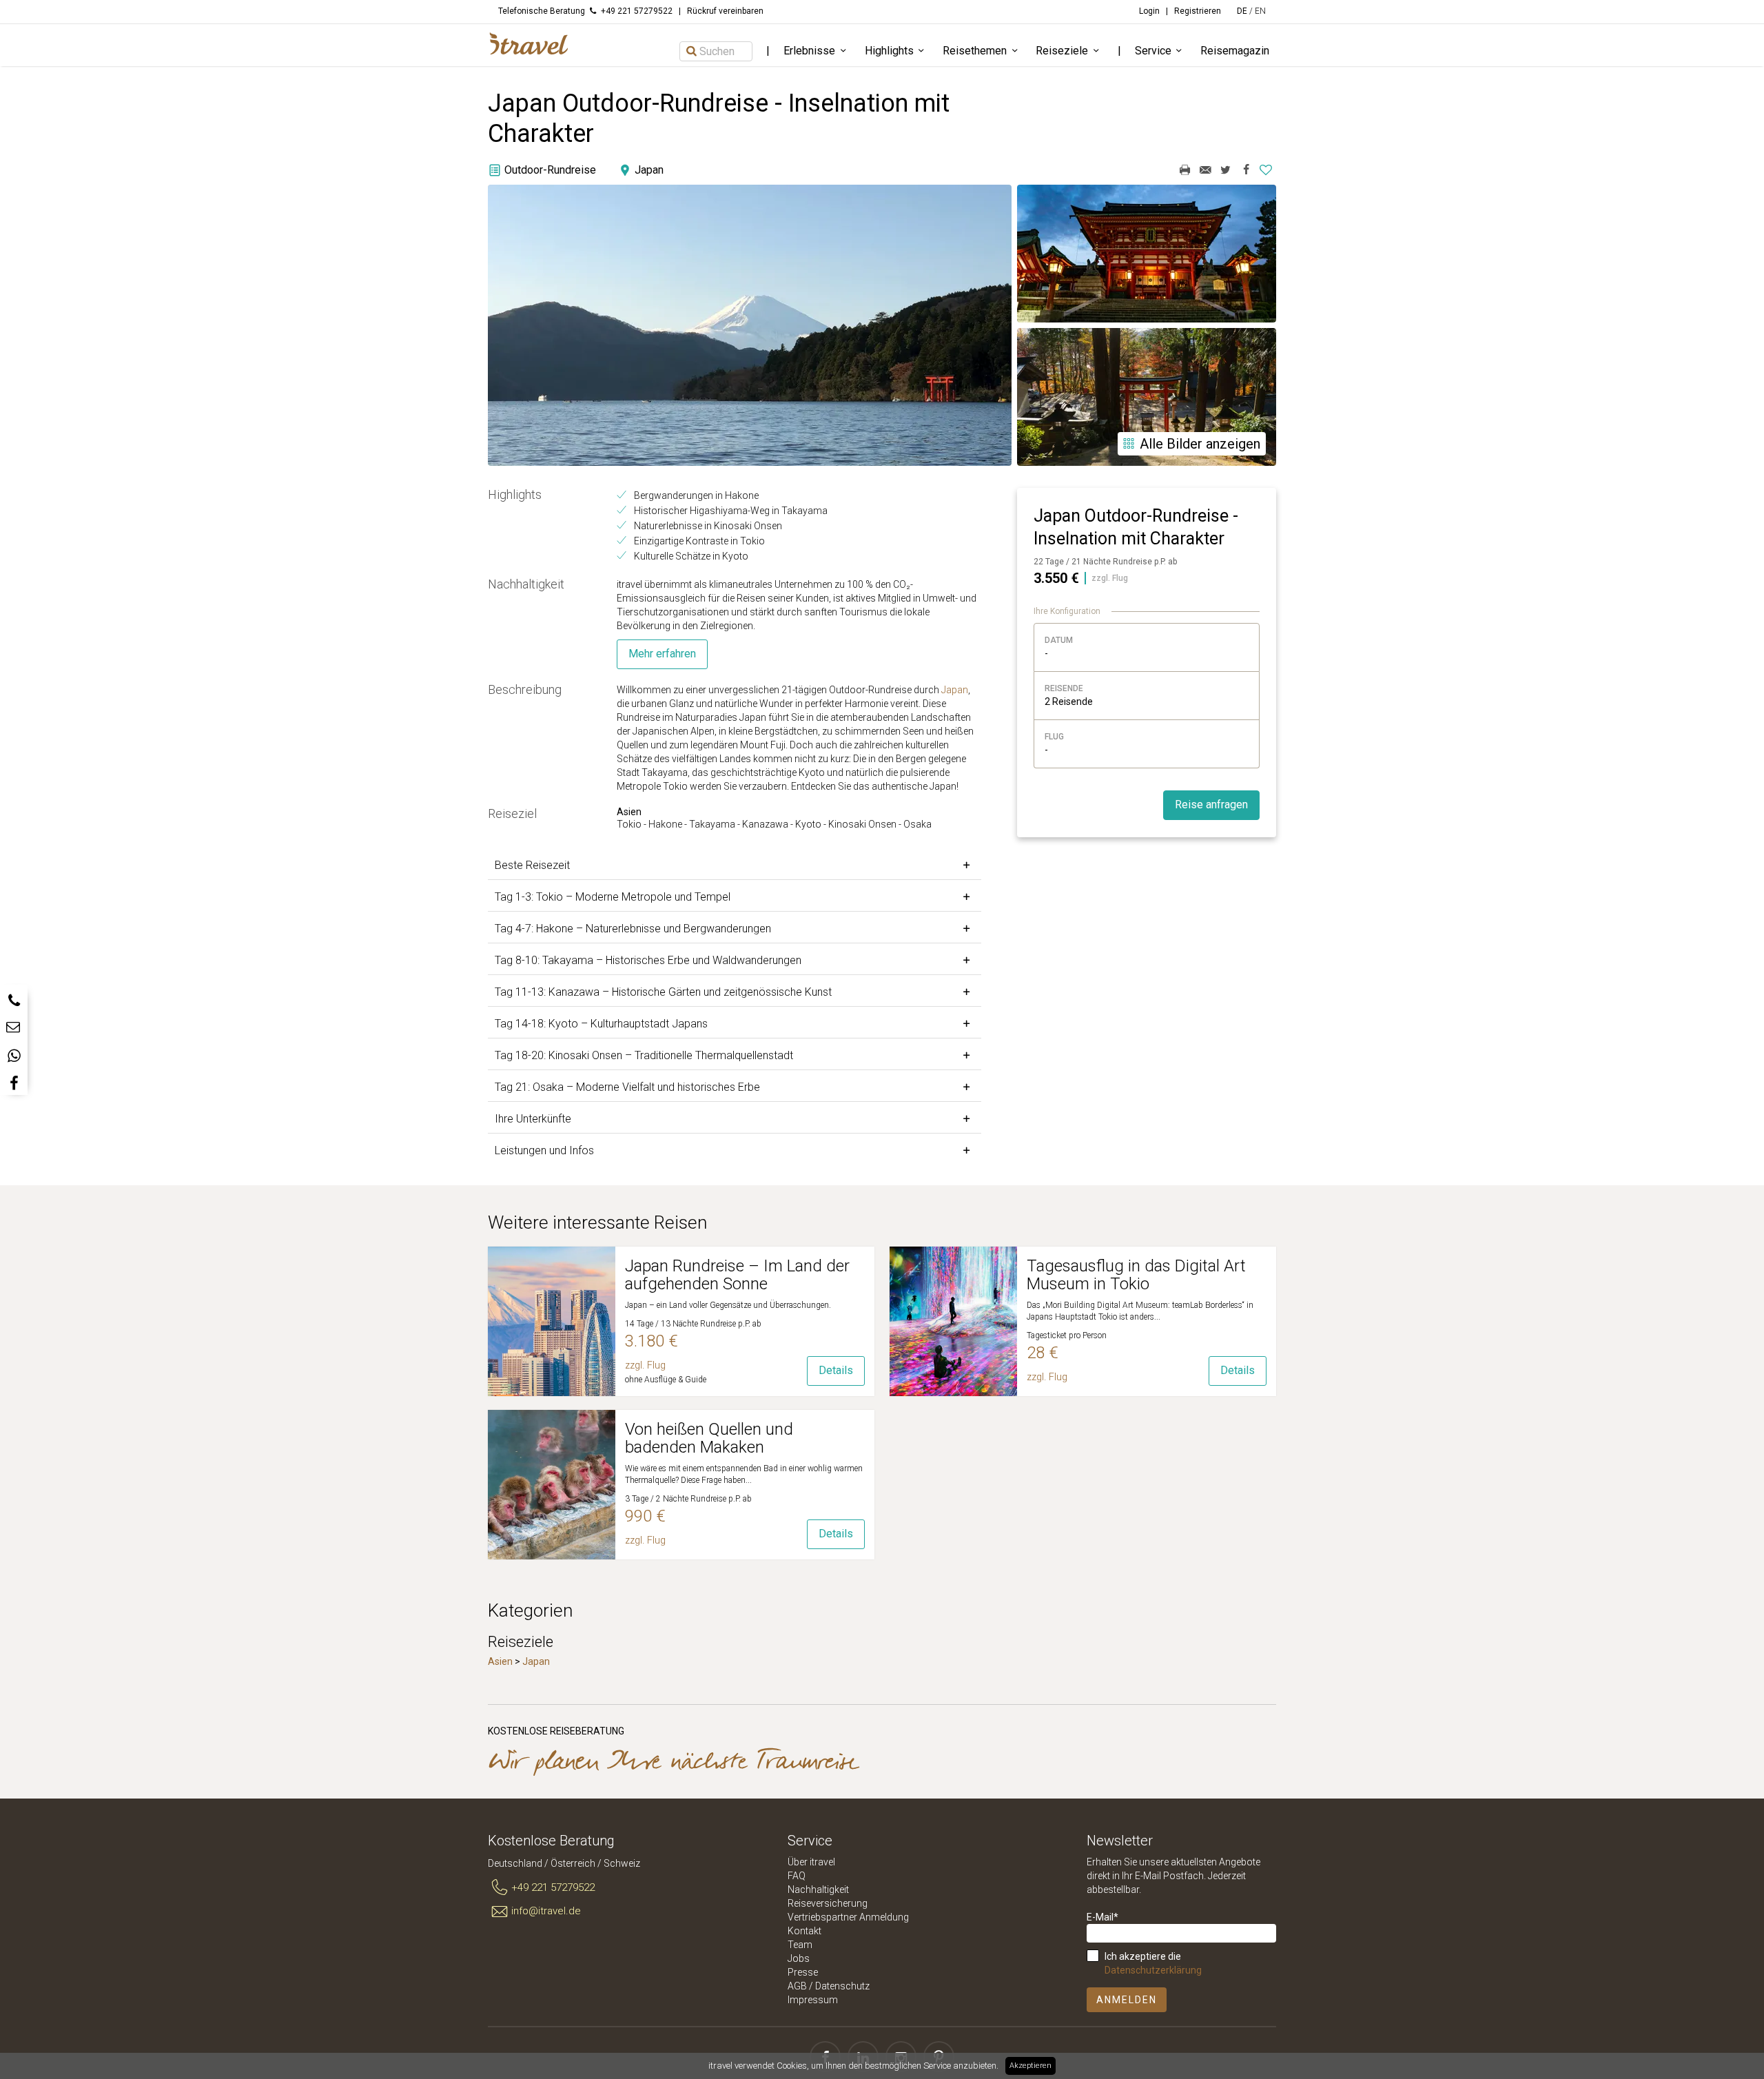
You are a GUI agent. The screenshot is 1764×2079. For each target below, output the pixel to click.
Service (1153, 51)
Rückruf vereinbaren (725, 11)
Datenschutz (842, 1986)
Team (800, 1945)
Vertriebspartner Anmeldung (848, 1917)
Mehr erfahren (662, 654)
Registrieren (1198, 11)
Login (1149, 11)
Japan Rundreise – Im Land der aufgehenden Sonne (737, 1275)
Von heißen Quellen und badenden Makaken (709, 1438)
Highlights (889, 51)
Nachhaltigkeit (818, 1889)
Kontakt (804, 1931)
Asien (500, 1661)
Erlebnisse (809, 51)
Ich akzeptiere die (1153, 1963)
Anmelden (1127, 2000)
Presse (803, 1972)
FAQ (797, 1876)
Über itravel (811, 1862)
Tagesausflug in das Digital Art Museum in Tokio (1136, 1275)
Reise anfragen (1211, 805)
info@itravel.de (546, 1911)
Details (836, 1370)
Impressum (813, 2000)
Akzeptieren (1030, 2066)
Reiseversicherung (828, 1903)
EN (1260, 11)
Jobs (799, 1958)
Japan (955, 690)
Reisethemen (975, 51)
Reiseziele (1062, 51)
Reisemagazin (1235, 51)
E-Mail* (1102, 1917)
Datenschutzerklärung (1153, 1970)
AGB (797, 1986)
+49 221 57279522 (553, 1887)
